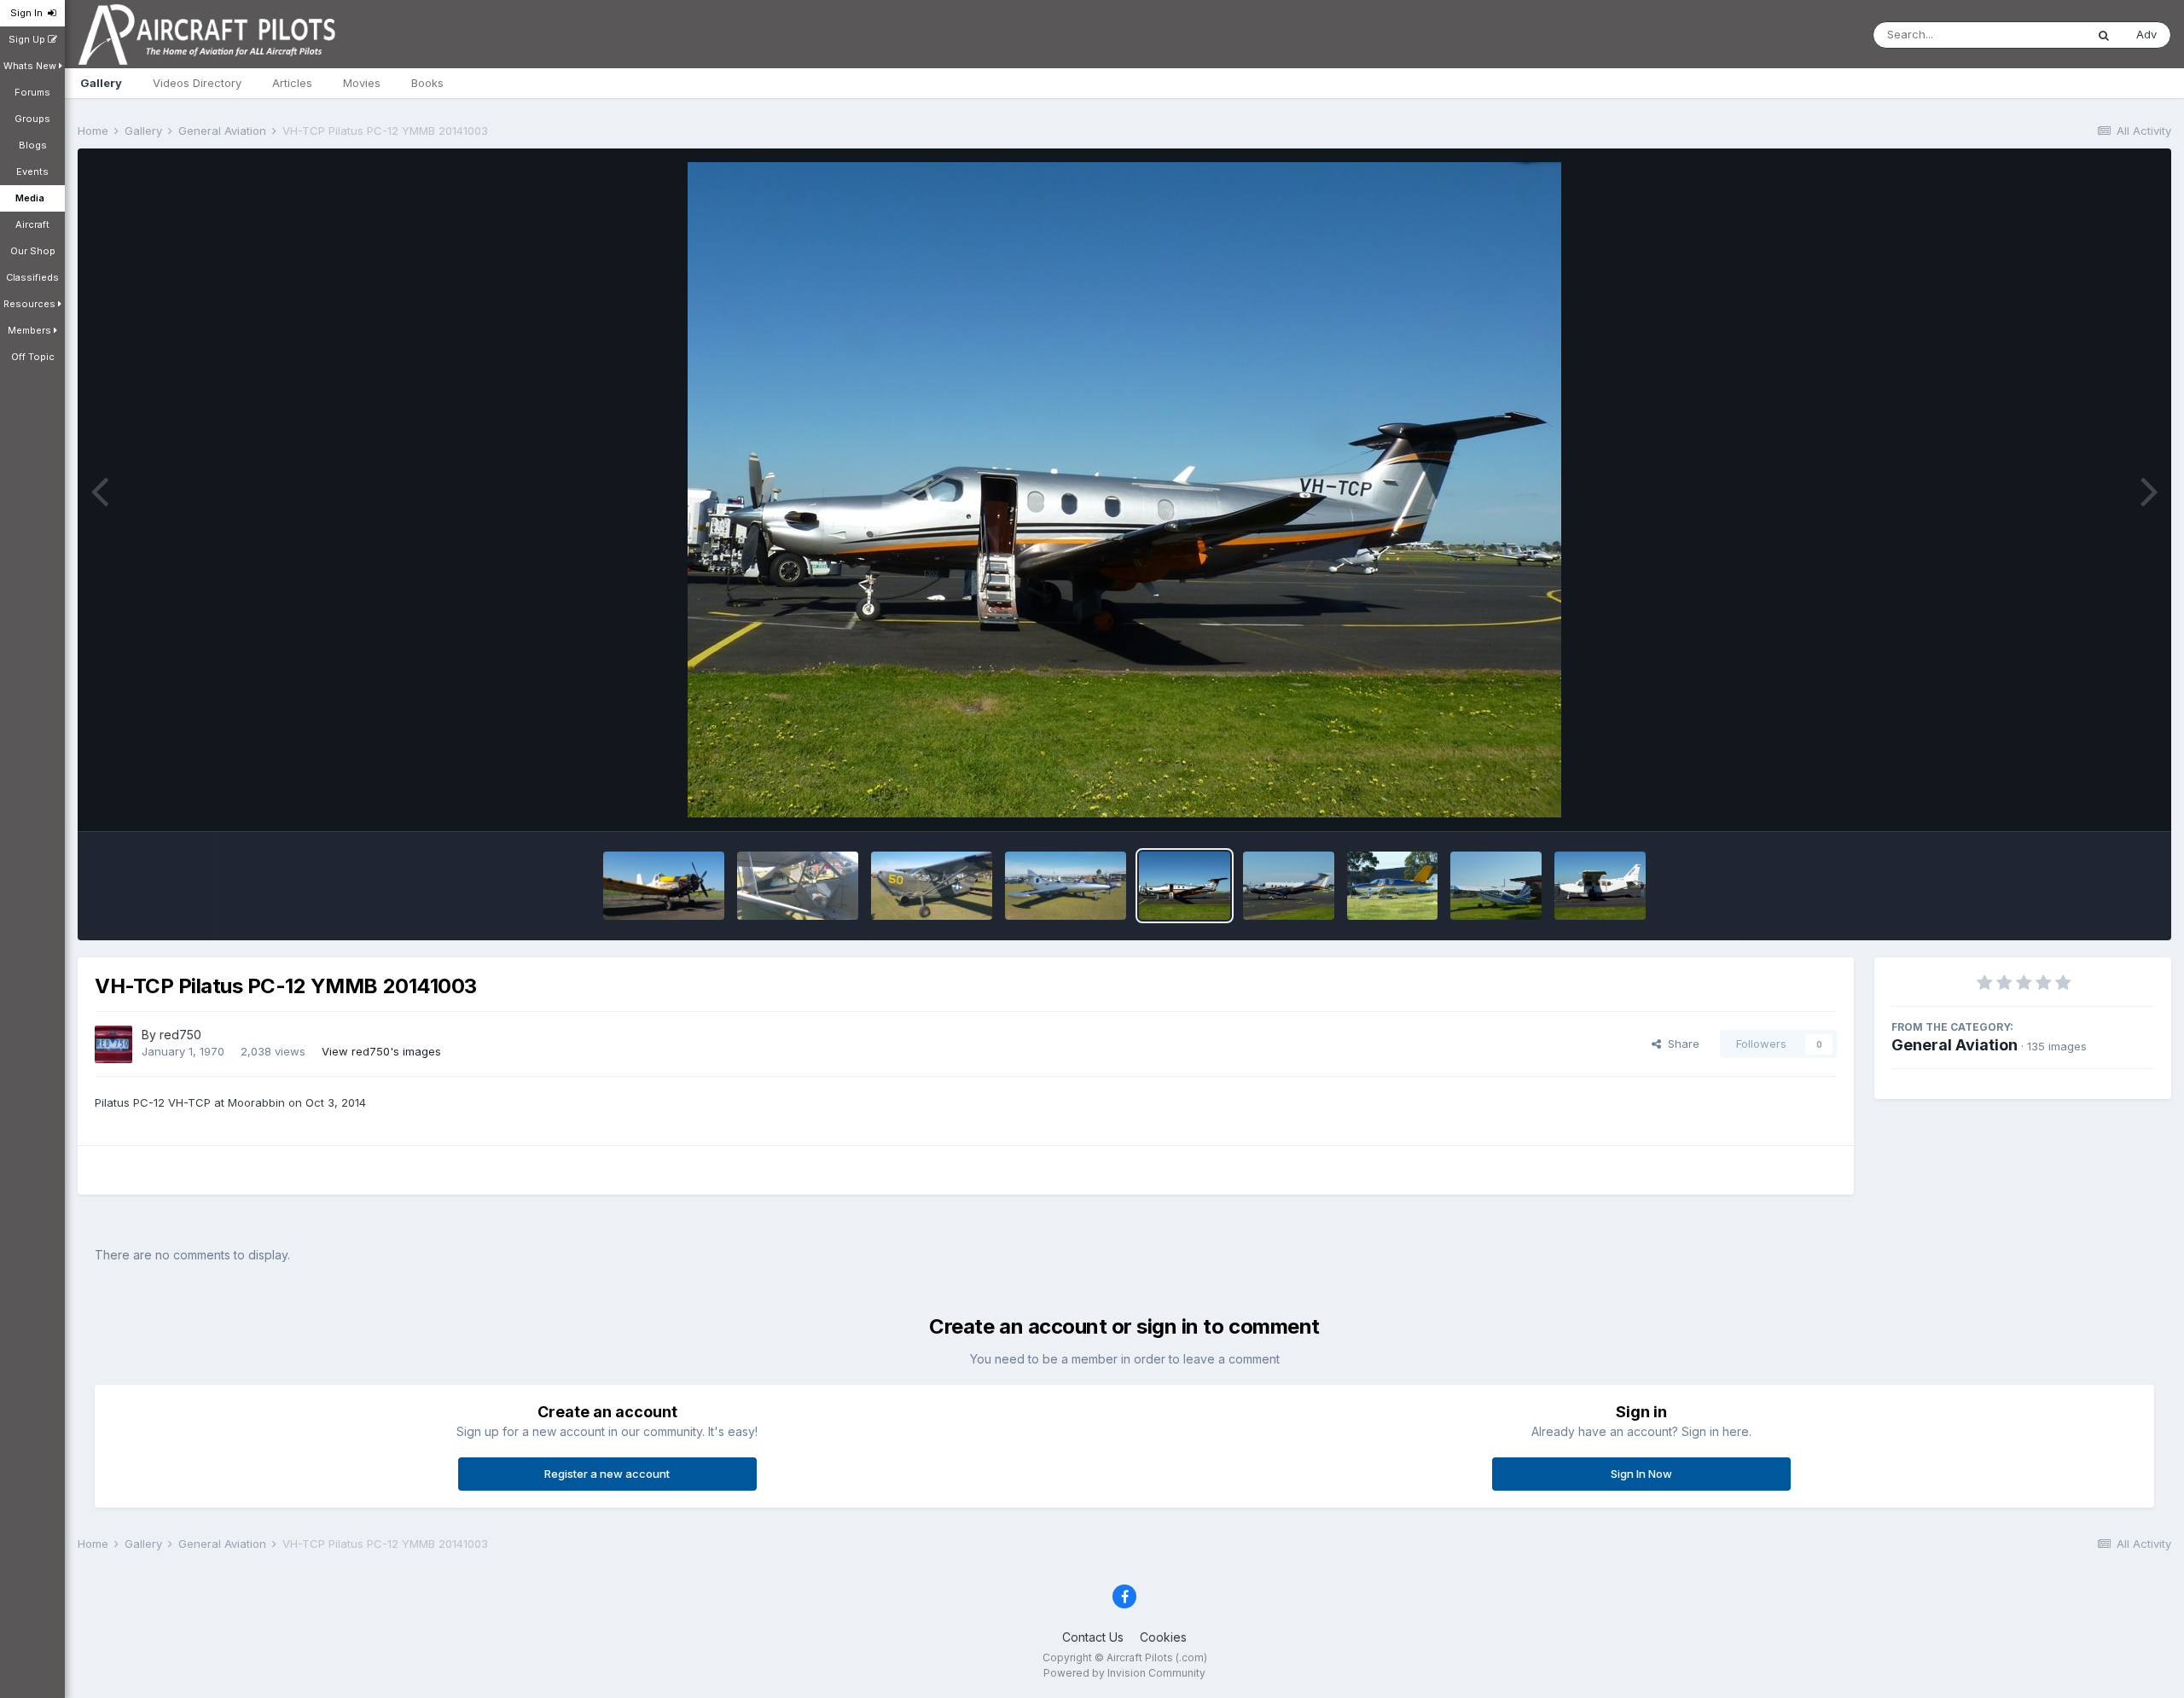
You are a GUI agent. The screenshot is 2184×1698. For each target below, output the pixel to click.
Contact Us (1093, 1637)
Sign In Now (1641, 1474)
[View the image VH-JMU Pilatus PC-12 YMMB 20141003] (1289, 886)
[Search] (2104, 35)
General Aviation (1955, 1045)
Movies (362, 83)
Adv (2146, 34)
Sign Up (28, 39)
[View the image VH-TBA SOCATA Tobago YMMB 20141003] (1393, 886)
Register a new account (607, 1474)
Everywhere (2032, 35)
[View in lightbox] (1124, 490)
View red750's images (381, 1051)
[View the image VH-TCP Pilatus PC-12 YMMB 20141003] (1185, 886)
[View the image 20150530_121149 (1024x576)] (932, 886)
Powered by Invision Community (1124, 1673)
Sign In (29, 13)
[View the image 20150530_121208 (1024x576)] (798, 886)
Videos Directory (197, 83)
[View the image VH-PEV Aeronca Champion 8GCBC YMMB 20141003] (1496, 886)
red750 (180, 1035)
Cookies (1163, 1637)
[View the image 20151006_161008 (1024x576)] (664, 886)
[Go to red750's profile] (113, 1044)
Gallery (101, 83)
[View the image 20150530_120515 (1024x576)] (1066, 886)
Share (1680, 1044)
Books (427, 83)
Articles (292, 83)
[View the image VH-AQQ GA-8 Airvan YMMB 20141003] (1600, 886)
